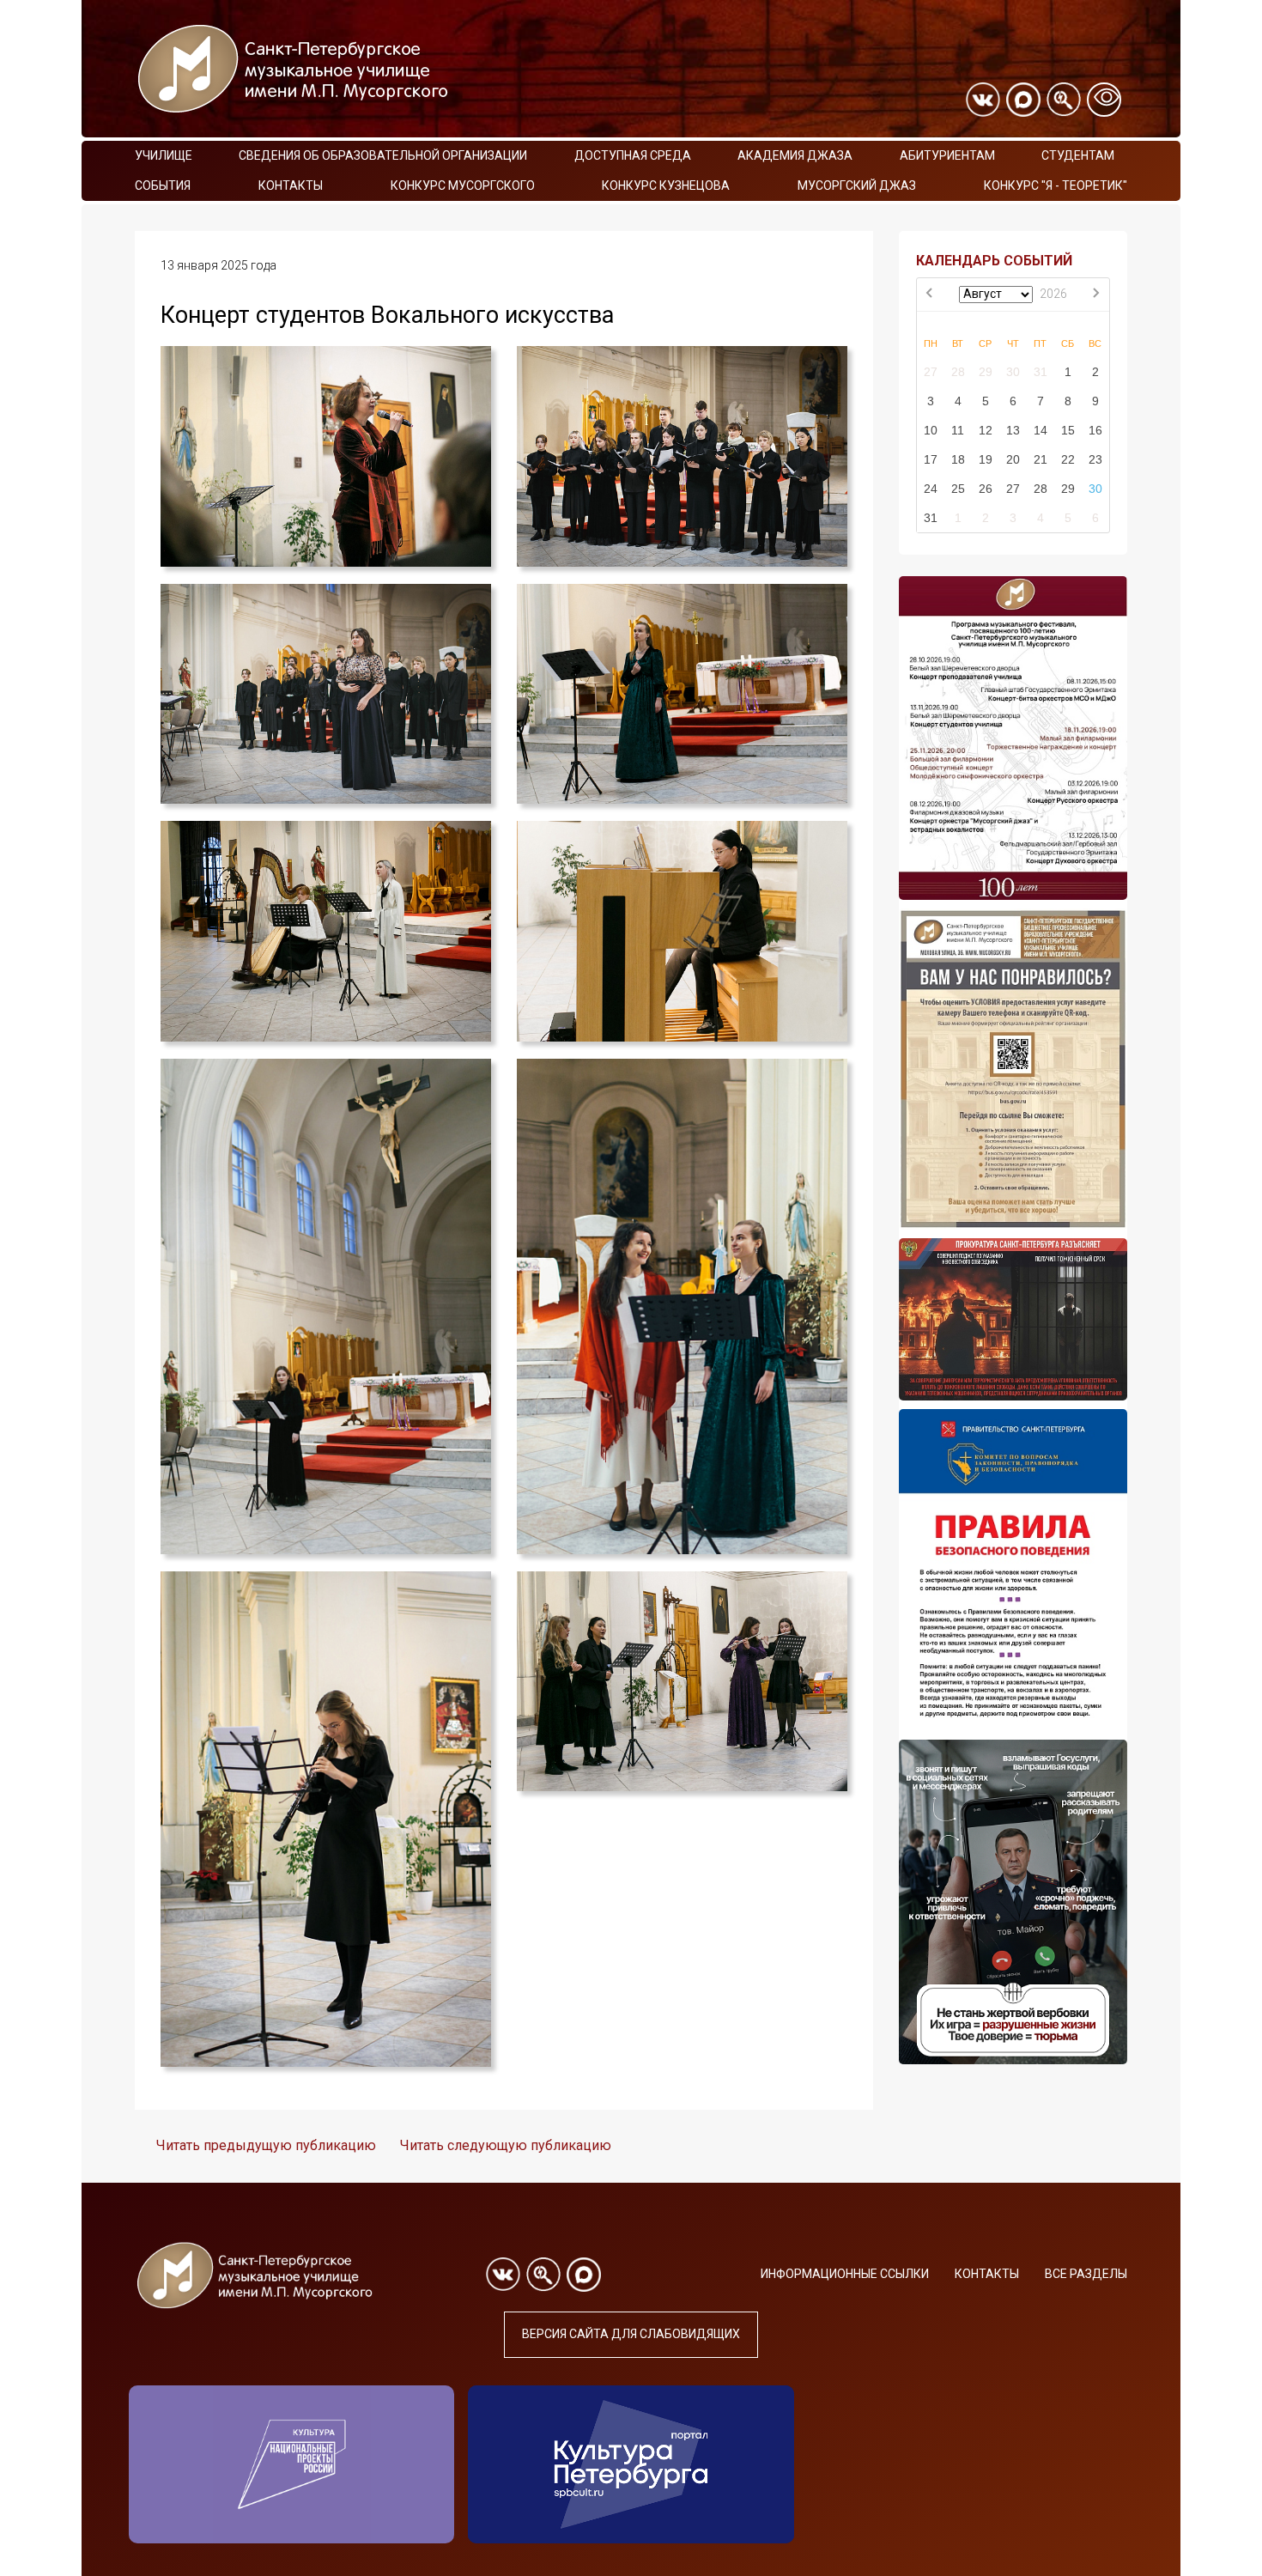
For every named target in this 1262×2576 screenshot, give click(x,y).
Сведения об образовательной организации (383, 155)
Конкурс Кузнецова (666, 185)
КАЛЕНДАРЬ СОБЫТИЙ (994, 261)
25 (958, 489)
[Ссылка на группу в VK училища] (983, 100)
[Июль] (931, 295)
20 (1013, 459)
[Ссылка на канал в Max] (1023, 100)
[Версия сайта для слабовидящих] (1104, 100)
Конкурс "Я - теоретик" (1056, 185)
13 (1013, 430)
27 (931, 372)
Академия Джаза (795, 155)
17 (931, 459)
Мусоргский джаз (857, 185)
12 (986, 430)
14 (1041, 430)
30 (1013, 372)
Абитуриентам (947, 155)
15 (1068, 430)
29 (986, 372)
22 (1068, 459)
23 (1095, 459)
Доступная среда (633, 155)
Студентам (1078, 155)
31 (1041, 372)
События (163, 185)
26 (986, 489)
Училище (164, 155)
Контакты (291, 185)
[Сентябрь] (1095, 295)
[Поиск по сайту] (1064, 100)
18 (958, 459)
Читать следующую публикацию (506, 2145)
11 (958, 430)
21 (1041, 459)
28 (958, 372)
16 (1095, 430)
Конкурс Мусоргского (463, 185)
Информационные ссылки (845, 2274)
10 (931, 430)
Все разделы (1086, 2274)
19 (986, 459)
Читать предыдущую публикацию (266, 2145)
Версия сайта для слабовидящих (631, 2334)
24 (931, 489)
